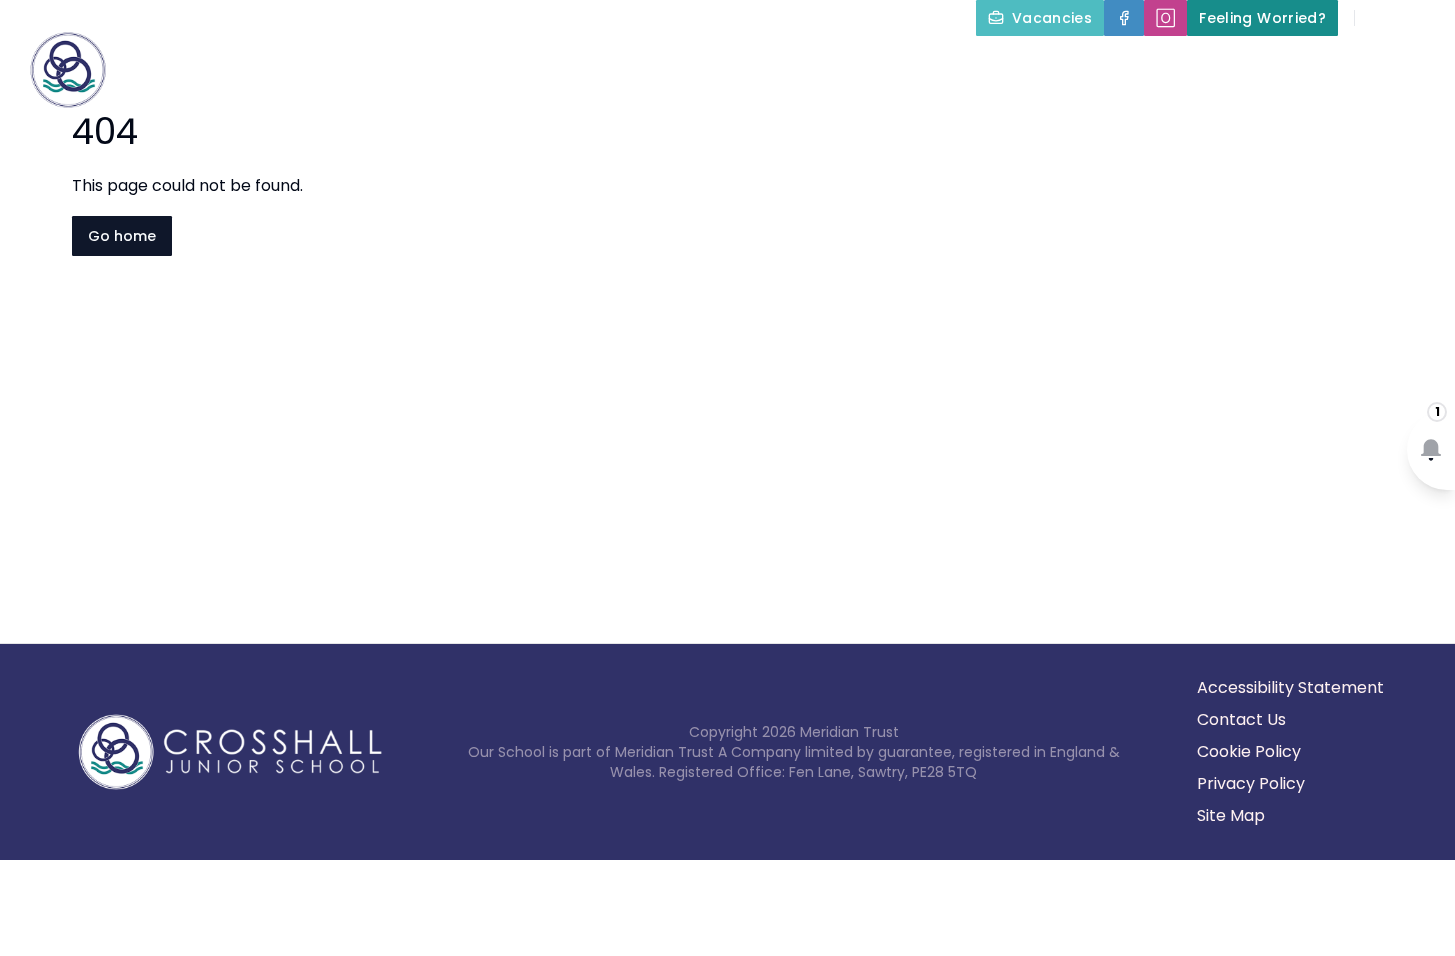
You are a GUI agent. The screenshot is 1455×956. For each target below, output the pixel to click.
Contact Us (1241, 719)
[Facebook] (1124, 18)
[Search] (1381, 18)
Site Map (1231, 815)
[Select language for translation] (1423, 18)
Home (430, 64)
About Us (528, 64)
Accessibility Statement (1290, 687)
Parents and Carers (1091, 64)
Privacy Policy (1251, 783)
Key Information (696, 64)
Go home (122, 236)
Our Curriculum (887, 64)
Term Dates (1282, 64)
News (1387, 64)
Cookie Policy (1249, 751)
